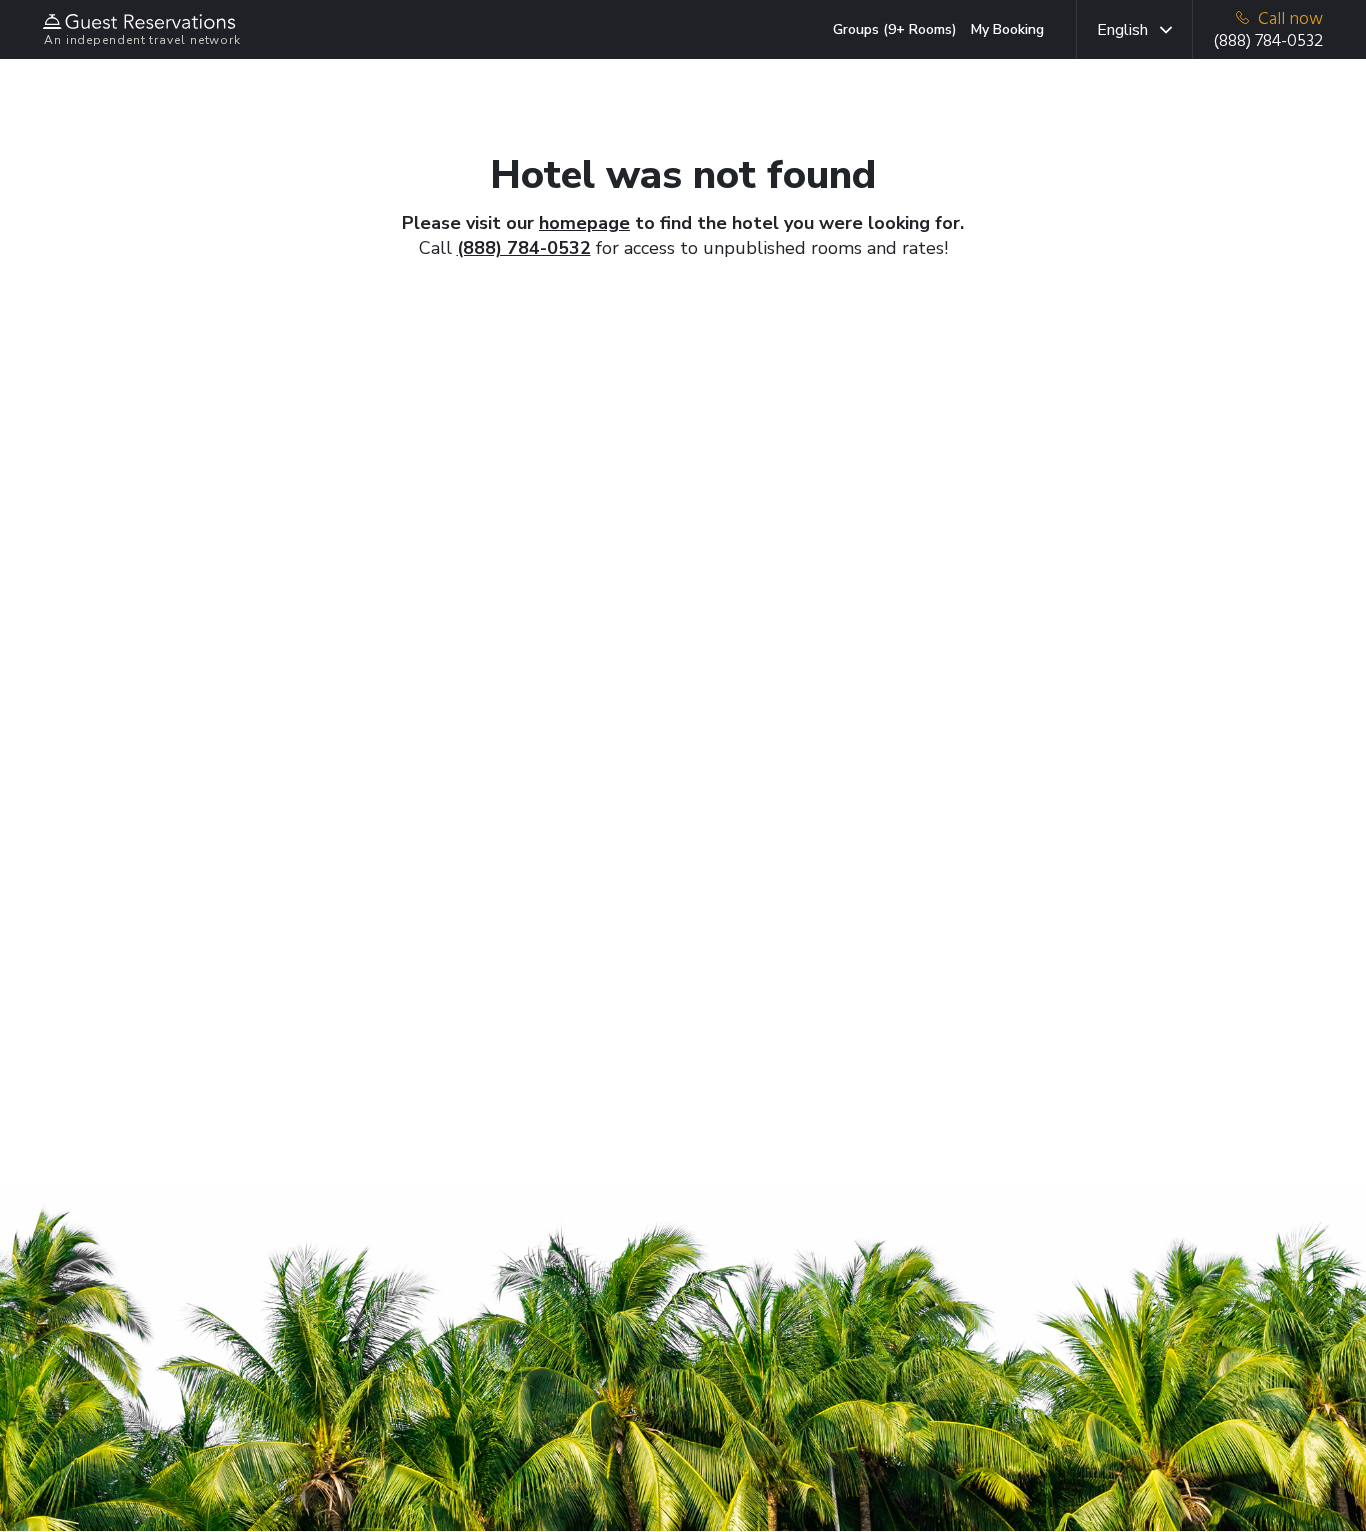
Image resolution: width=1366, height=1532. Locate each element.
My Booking (1007, 29)
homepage (584, 223)
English (1122, 30)
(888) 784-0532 (524, 248)
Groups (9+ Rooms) (895, 29)
